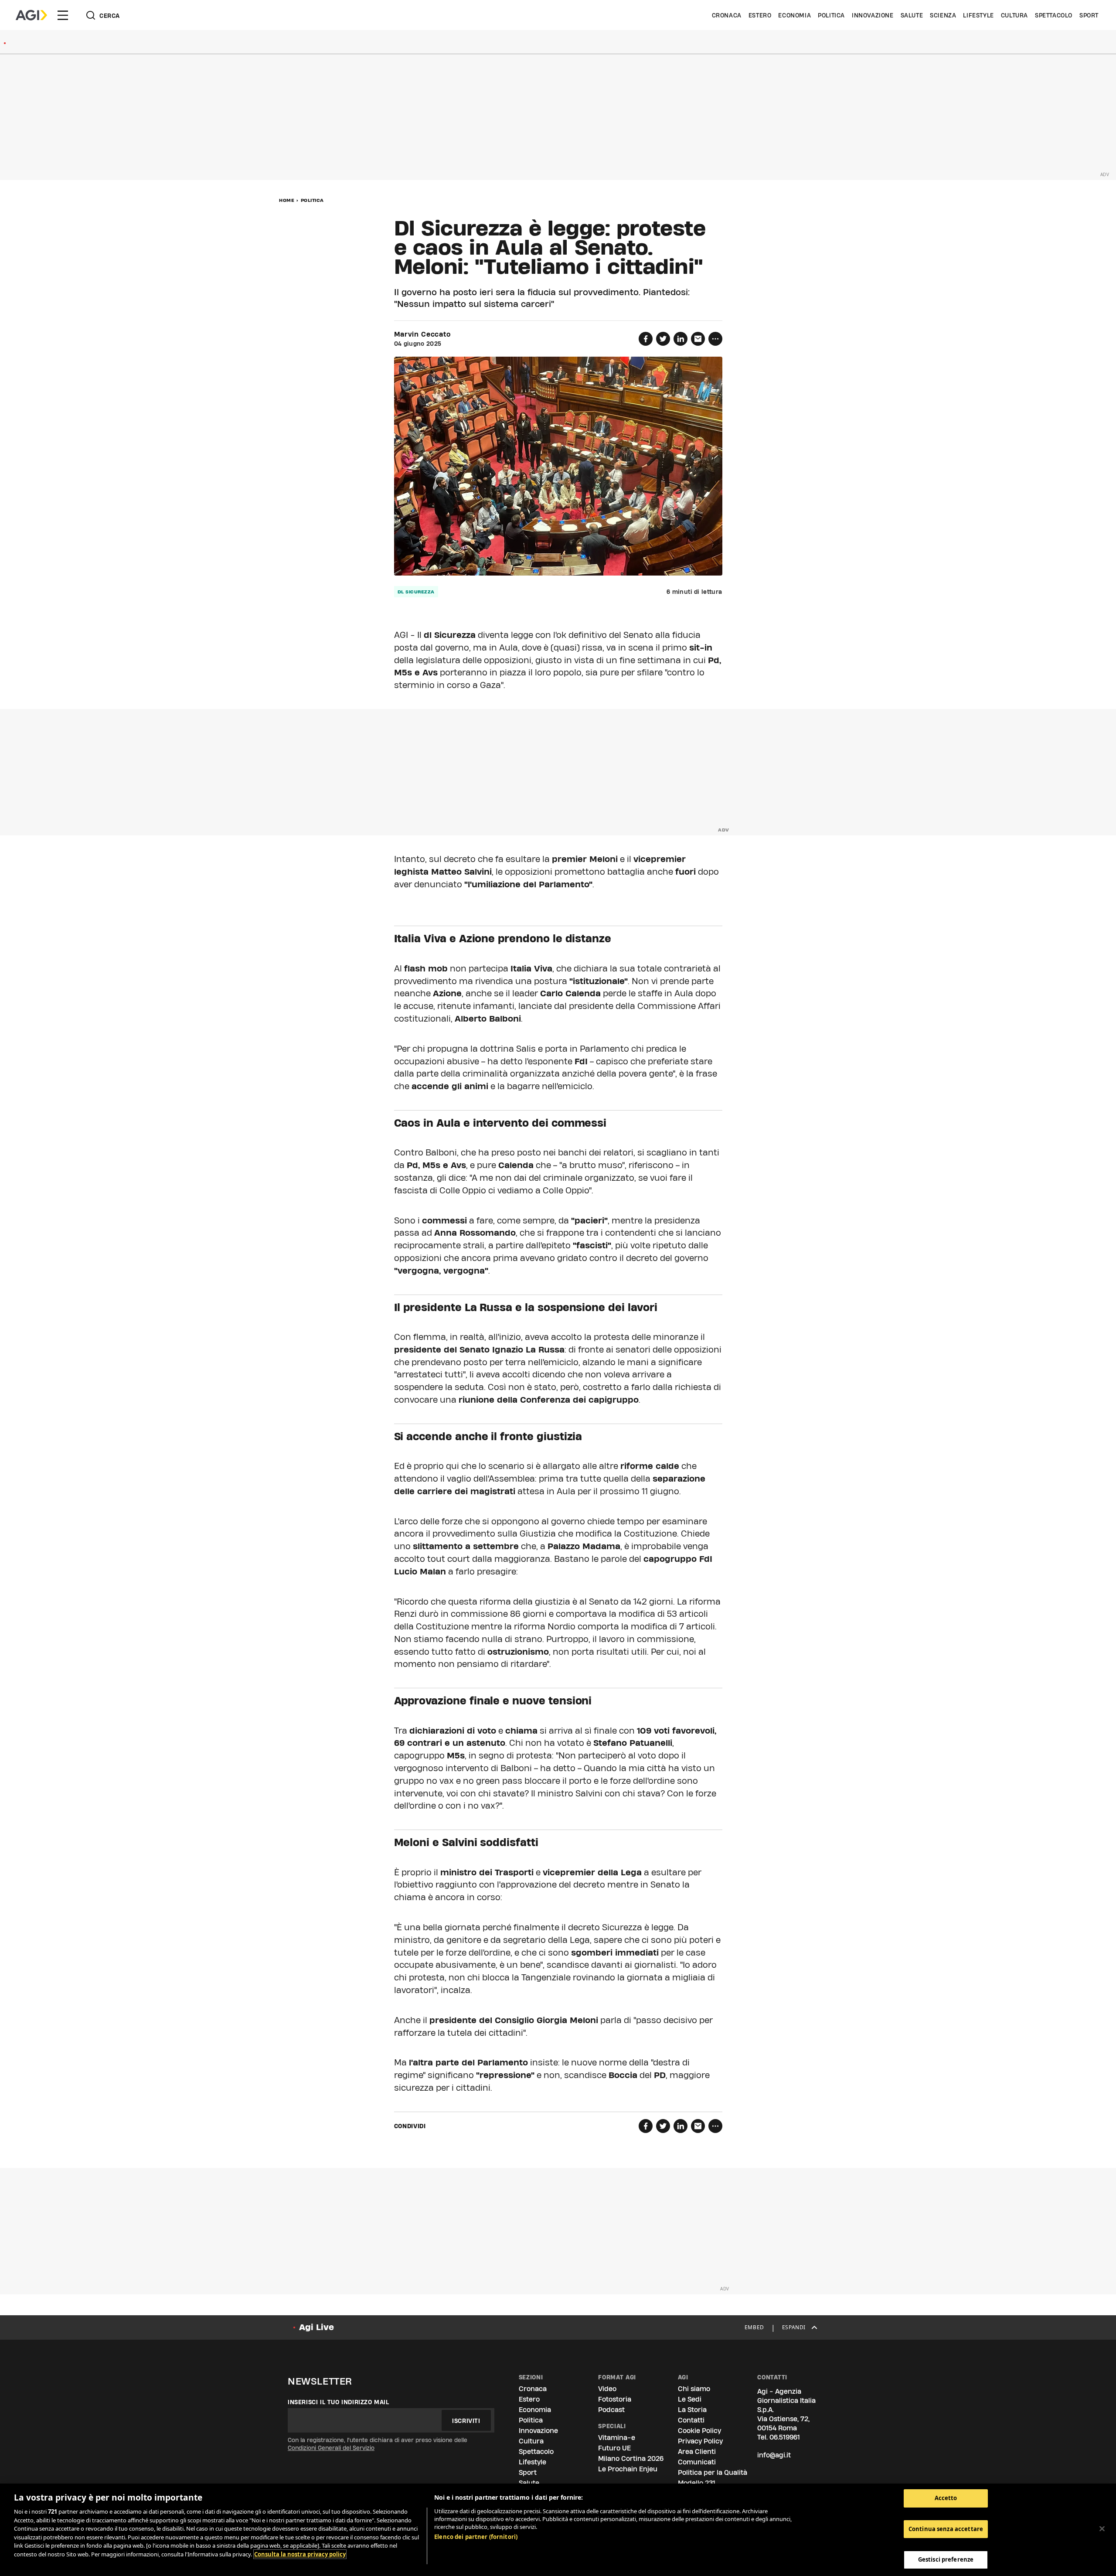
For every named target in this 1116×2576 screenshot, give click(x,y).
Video (607, 2389)
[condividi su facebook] (646, 339)
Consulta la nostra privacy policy (300, 2554)
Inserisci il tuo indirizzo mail (339, 2402)
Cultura (1014, 15)
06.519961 (785, 2437)
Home (287, 200)
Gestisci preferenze (946, 2559)
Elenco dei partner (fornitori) (476, 2537)
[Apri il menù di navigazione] (63, 15)
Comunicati (697, 2462)
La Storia (692, 2410)
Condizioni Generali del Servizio (331, 2448)
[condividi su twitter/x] (663, 339)
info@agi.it (774, 2455)
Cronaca (727, 15)
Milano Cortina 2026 (631, 2458)
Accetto (946, 2498)
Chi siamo (694, 2389)
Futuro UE (614, 2448)
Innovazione (873, 15)
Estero (760, 15)
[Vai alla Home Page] (31, 15)
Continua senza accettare (946, 2529)
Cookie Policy (699, 2431)
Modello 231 (697, 2483)
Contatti (691, 2420)
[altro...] (715, 339)
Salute (912, 15)
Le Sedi (690, 2399)
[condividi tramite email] (698, 339)
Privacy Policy (700, 2441)
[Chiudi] (1102, 2529)
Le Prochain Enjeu (628, 2469)
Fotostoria (615, 2399)
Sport (1089, 15)
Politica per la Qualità (713, 2472)
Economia (794, 15)
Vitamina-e (617, 2438)
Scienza (943, 15)
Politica (831, 15)
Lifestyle (978, 15)
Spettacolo (1054, 15)
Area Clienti (697, 2452)
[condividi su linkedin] (680, 339)
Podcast (611, 2410)
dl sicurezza (416, 592)
